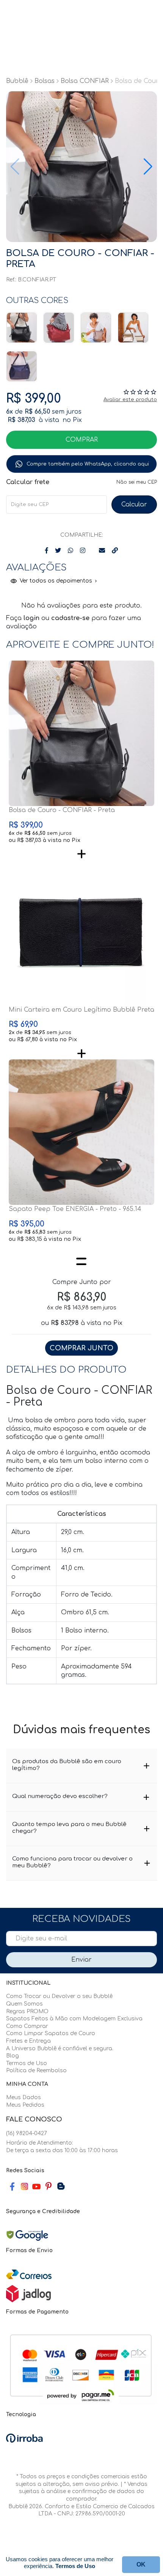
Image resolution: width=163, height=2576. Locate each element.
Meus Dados (24, 2097)
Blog (13, 2056)
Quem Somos (24, 2004)
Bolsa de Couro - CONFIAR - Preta (62, 810)
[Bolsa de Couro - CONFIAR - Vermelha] (59, 328)
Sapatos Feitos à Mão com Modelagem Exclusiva (74, 2019)
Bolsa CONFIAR (85, 81)
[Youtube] (36, 2187)
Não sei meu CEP (137, 482)
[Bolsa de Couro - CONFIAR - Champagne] (133, 328)
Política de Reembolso (36, 2071)
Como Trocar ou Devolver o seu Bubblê (59, 1996)
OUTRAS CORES (37, 301)
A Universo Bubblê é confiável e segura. (60, 2049)
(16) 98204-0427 (27, 2133)
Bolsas (45, 81)
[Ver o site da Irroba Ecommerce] (24, 2438)
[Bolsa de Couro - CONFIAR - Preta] (22, 328)
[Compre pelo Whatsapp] (81, 464)
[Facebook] (12, 2187)
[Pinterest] (49, 2187)
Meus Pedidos (25, 2105)
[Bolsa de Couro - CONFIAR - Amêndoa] (96, 328)
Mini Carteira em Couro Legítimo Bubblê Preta (81, 1010)
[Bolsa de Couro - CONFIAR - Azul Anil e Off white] (22, 366)
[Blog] (61, 2187)
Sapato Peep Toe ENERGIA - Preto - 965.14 (75, 1209)
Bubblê (17, 81)
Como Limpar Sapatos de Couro (51, 2033)
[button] (148, 167)
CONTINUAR (141, 2565)
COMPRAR (82, 440)
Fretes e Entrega (28, 2041)
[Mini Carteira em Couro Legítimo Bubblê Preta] (81, 933)
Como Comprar (27, 2026)
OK (134, 505)
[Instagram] (24, 2186)
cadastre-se (71, 618)
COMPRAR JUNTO (81, 1348)
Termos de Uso (27, 2063)
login (32, 618)
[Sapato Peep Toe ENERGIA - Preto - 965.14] (81, 1132)
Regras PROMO (27, 2011)
